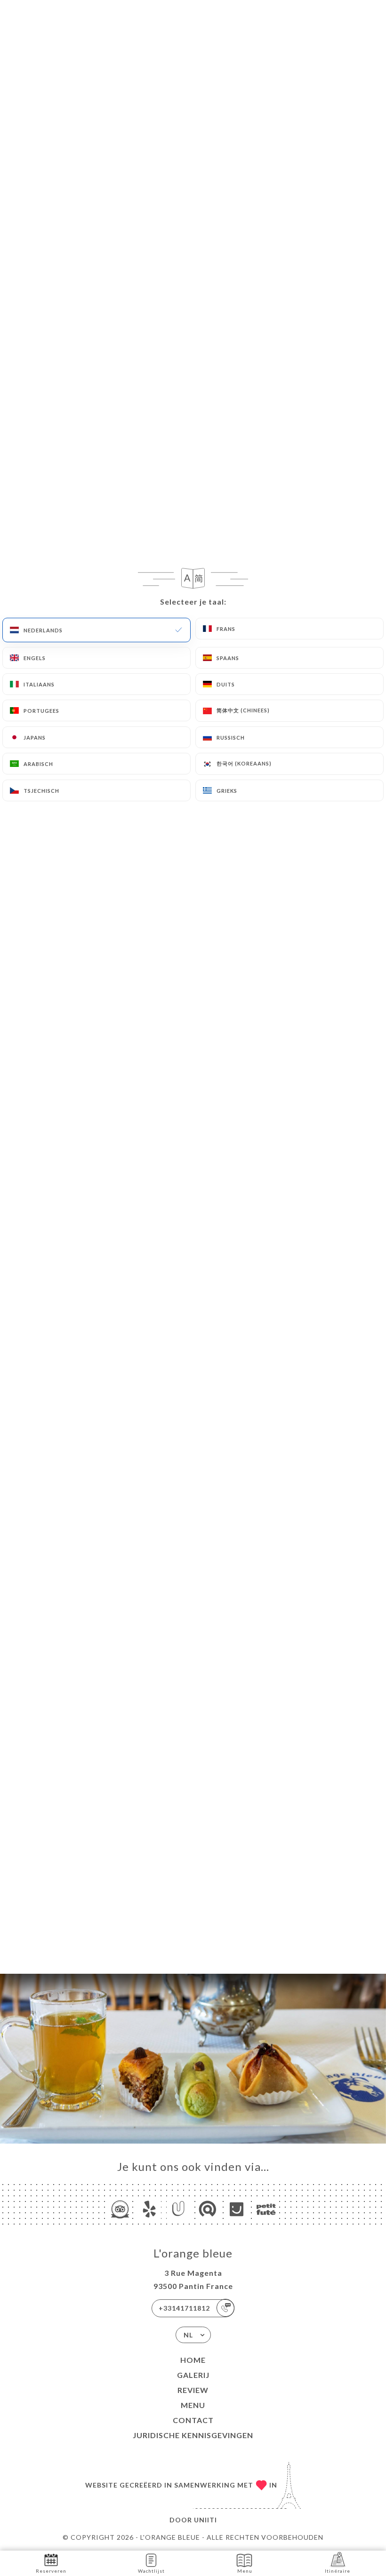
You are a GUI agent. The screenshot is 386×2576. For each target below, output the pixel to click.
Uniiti (205, 2520)
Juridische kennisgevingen (193, 2435)
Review (193, 2390)
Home (193, 2360)
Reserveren (51, 2571)
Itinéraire (338, 2571)
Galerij (193, 2375)
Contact (193, 2420)
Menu (193, 2405)
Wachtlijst (151, 2571)
